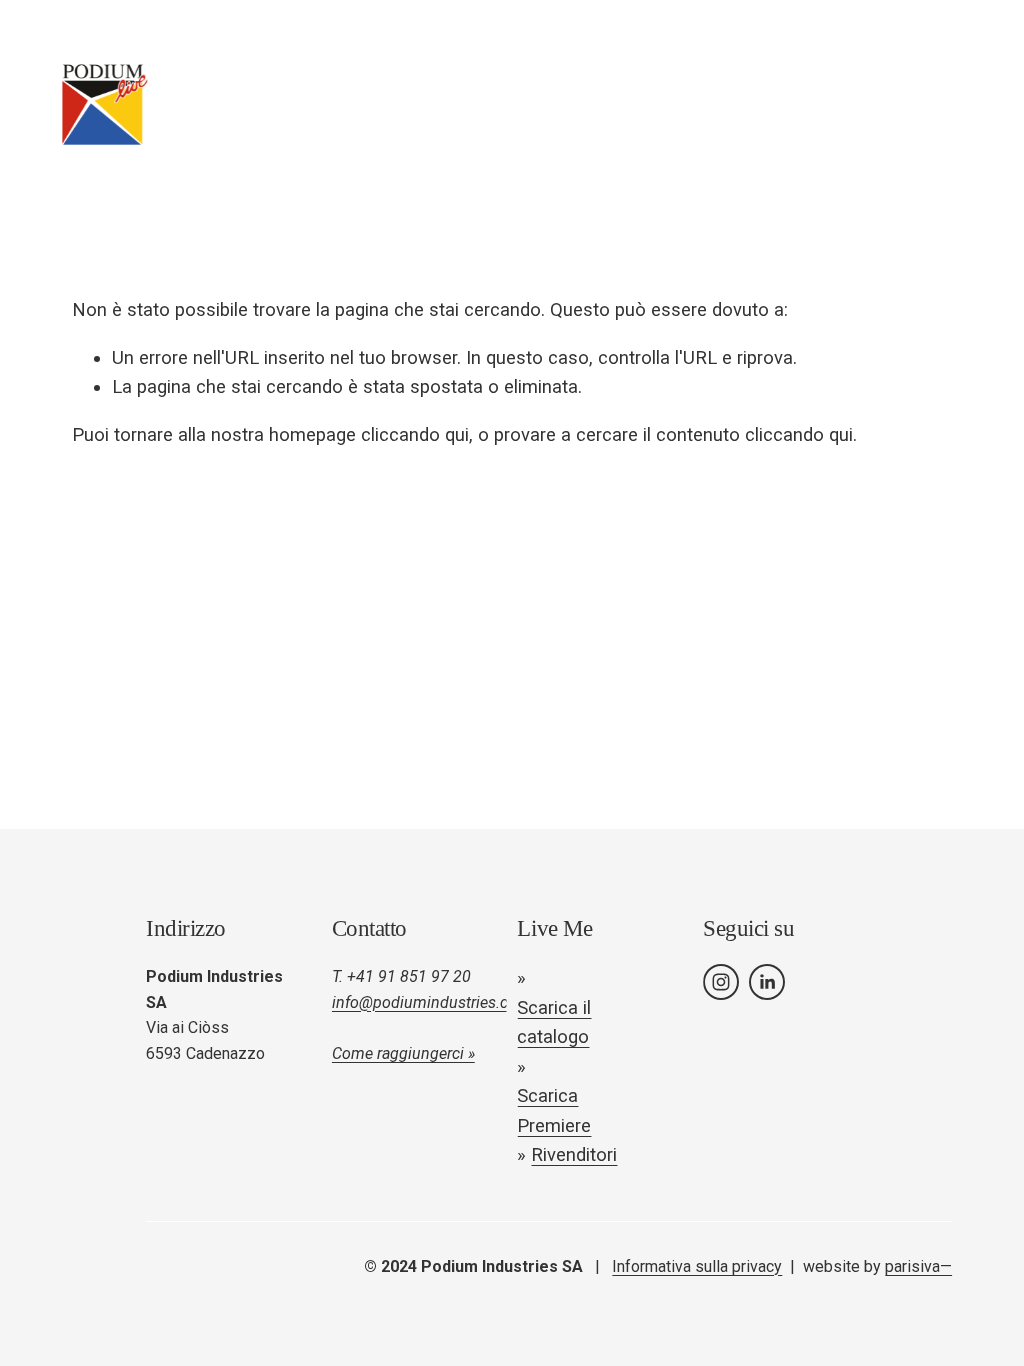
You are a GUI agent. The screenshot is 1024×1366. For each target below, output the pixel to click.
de (836, 104)
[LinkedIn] (767, 982)
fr (873, 104)
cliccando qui (415, 435)
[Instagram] (721, 982)
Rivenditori (574, 1155)
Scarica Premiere (554, 1111)
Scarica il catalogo (554, 1023)
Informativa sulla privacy (697, 1266)
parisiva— (918, 1266)
